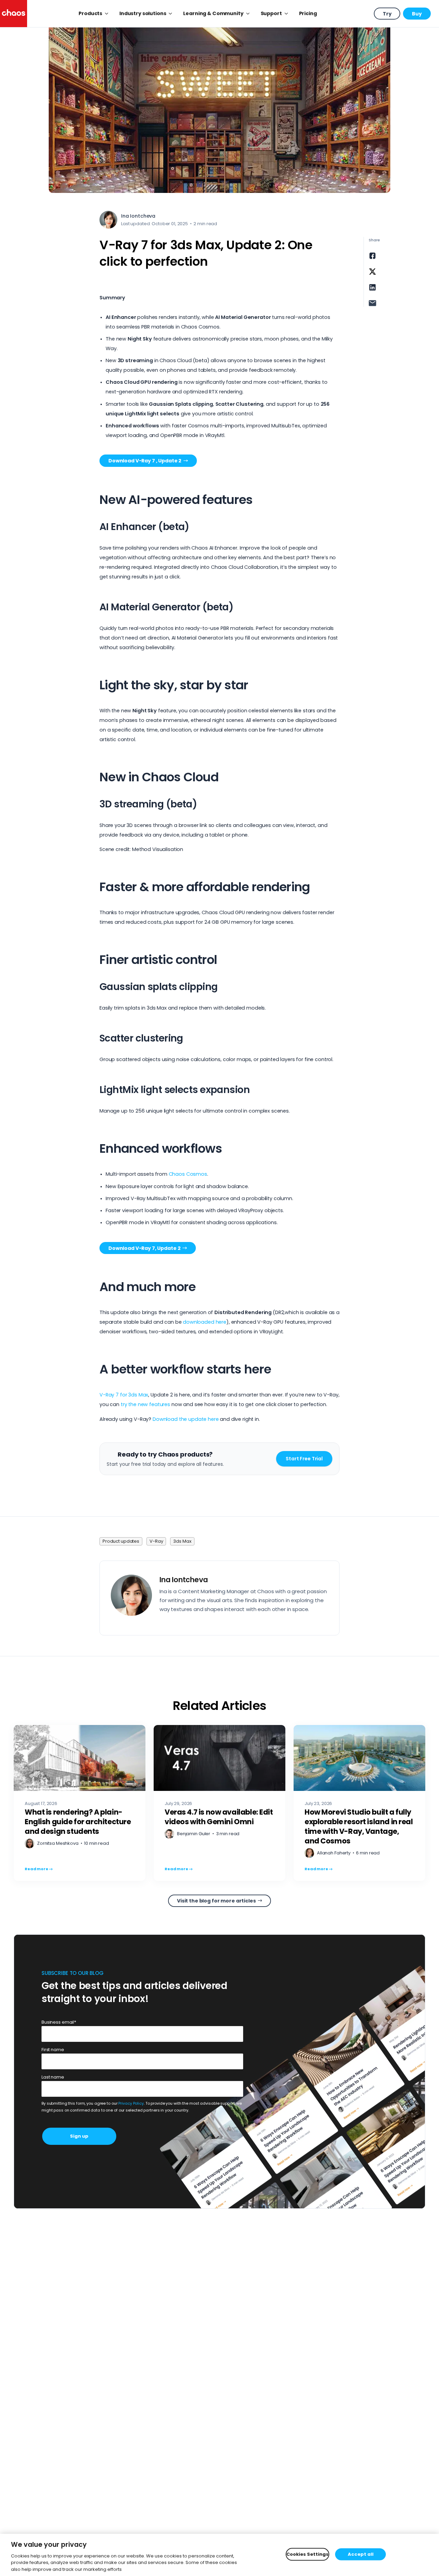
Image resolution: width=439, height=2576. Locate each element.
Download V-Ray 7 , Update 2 (145, 461)
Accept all (361, 2554)
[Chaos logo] (14, 14)
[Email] (372, 303)
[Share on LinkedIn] (372, 287)
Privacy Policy (131, 2103)
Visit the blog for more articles (216, 1901)
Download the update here (186, 1419)
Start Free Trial (304, 1459)
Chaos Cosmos (188, 1174)
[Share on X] (372, 272)
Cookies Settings (307, 2554)
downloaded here (205, 1322)
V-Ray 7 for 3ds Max (124, 1395)
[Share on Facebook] (372, 256)
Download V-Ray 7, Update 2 (144, 1248)
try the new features (145, 1404)
